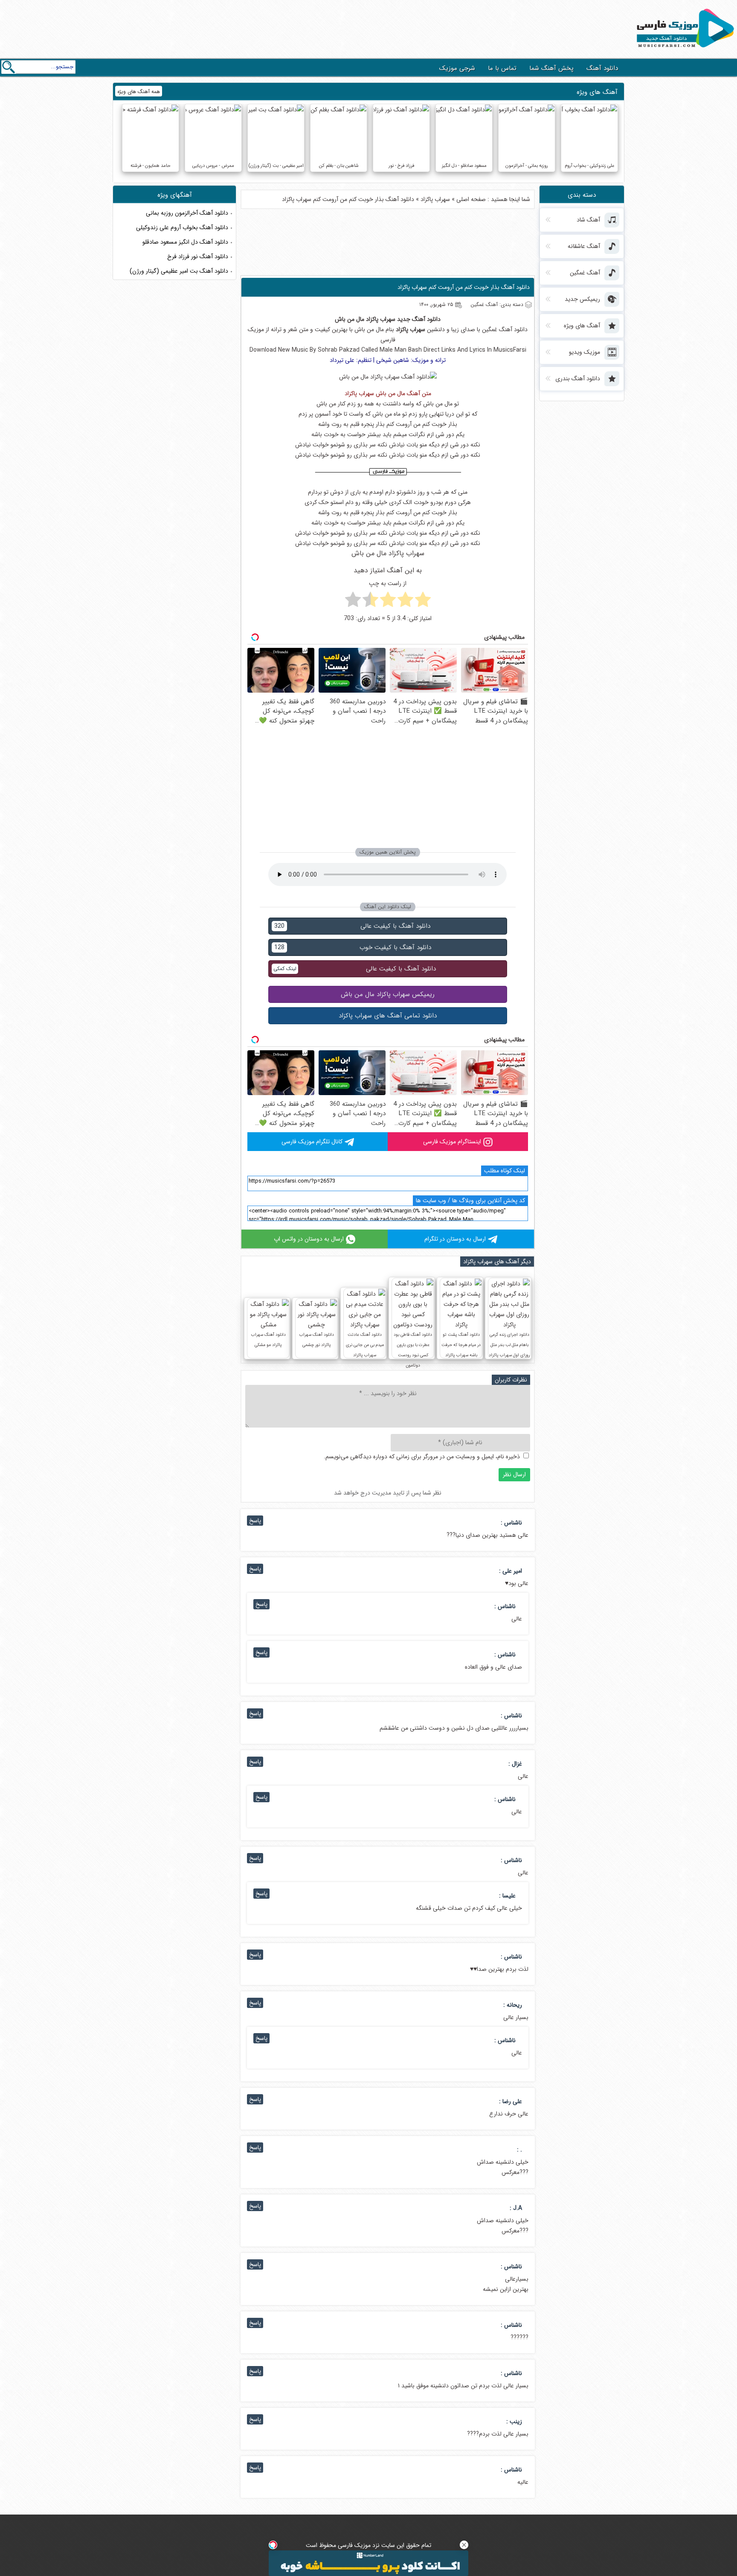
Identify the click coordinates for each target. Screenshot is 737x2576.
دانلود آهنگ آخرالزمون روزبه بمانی (187, 213)
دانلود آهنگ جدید (419, 319)
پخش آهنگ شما (551, 68)
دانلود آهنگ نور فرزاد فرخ (198, 256)
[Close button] (464, 2545)
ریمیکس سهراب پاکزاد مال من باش (388, 994)
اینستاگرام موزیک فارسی (452, 1142)
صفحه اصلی (471, 199)
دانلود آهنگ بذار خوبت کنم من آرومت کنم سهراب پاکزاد (464, 287)
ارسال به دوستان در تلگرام (455, 1239)
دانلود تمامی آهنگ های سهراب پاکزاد (388, 1016)
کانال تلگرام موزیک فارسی (312, 1142)
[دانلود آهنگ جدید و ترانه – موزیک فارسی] (684, 50)
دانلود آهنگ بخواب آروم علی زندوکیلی (182, 227)
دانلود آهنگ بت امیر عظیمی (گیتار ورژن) (179, 271)
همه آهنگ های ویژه (139, 92)
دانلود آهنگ (602, 68)
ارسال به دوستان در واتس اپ (309, 1239)
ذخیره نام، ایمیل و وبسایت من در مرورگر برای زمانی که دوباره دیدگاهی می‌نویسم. (422, 1457)
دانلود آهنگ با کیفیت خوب (353, 947)
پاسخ (255, 1521)
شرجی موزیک (457, 68)
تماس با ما (502, 68)
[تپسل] (273, 2545)
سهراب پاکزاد (435, 199)
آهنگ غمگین (497, 329)
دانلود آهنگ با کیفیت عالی (352, 926)
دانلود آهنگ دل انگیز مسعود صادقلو (185, 242)
